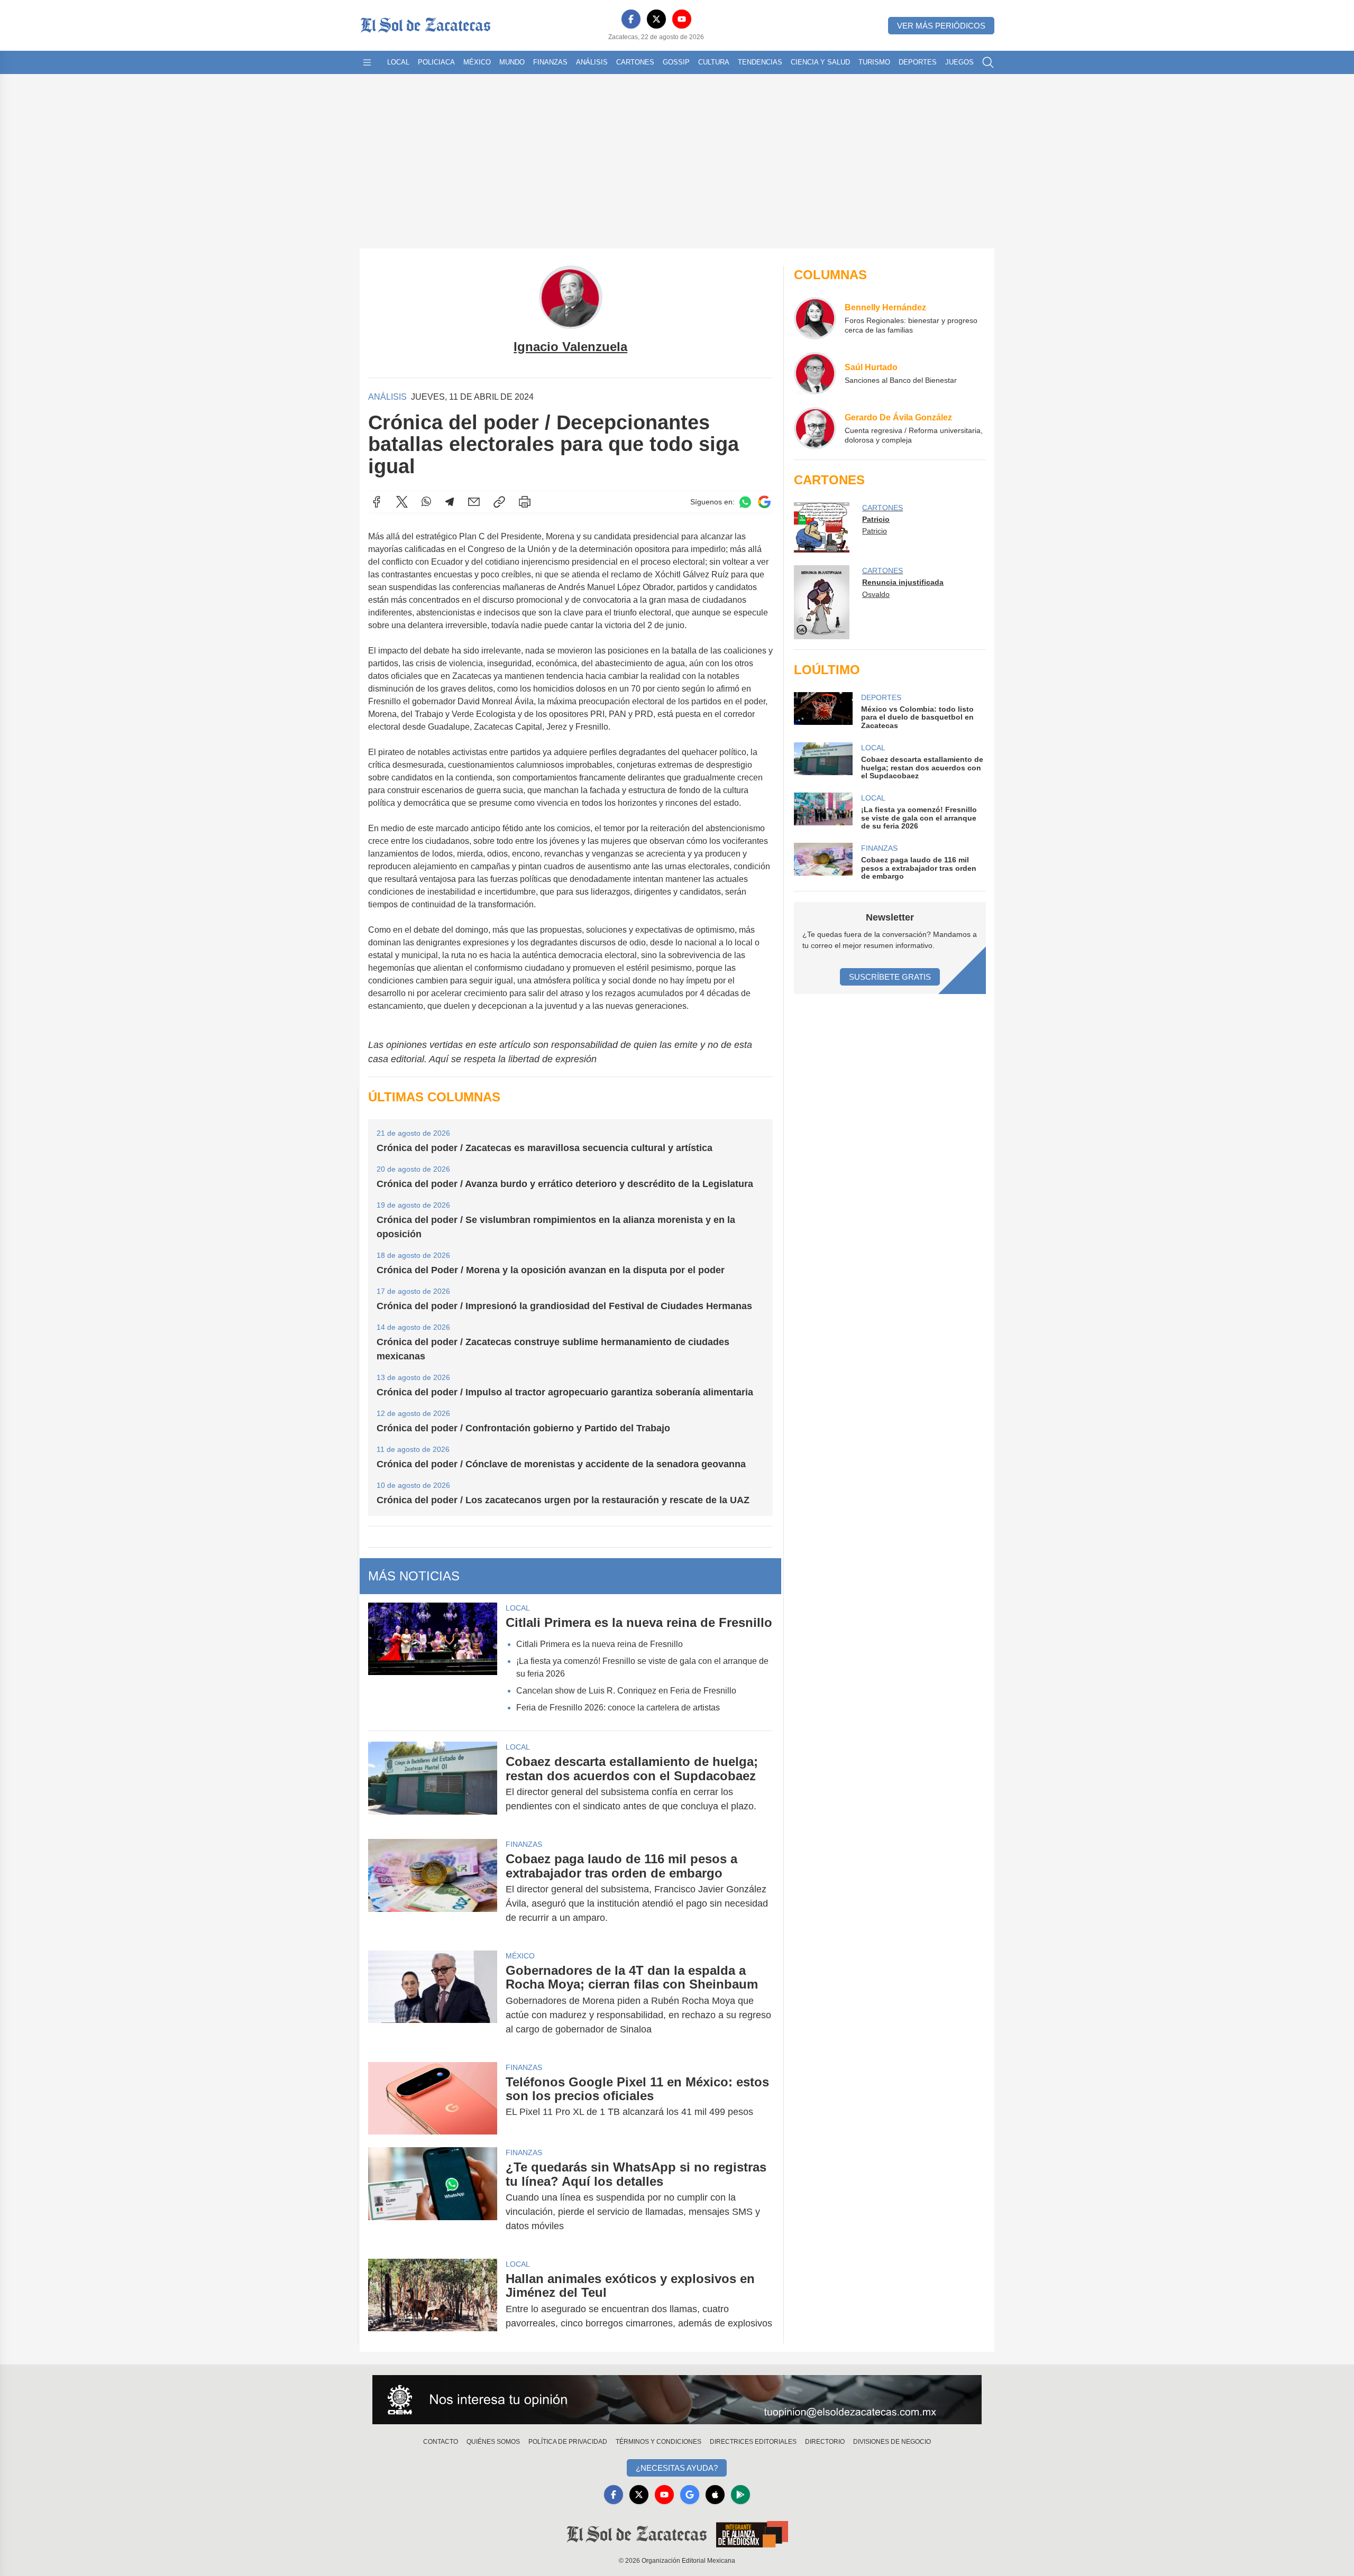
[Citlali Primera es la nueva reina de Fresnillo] (433, 1662)
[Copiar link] (499, 502)
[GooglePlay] (740, 2495)
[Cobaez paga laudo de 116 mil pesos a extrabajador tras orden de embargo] (433, 1888)
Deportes (918, 62)
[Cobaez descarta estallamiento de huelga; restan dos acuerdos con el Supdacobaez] (433, 1784)
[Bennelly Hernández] (815, 318)
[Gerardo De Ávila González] (815, 428)
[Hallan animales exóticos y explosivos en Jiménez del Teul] (433, 2301)
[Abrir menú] (367, 62)
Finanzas (550, 62)
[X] (656, 19)
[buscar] (988, 62)
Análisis (592, 62)
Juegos (959, 62)
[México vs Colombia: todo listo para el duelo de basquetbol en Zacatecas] (823, 711)
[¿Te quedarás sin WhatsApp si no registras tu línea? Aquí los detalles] (433, 2197)
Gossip (676, 62)
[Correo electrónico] (474, 502)
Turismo (874, 62)
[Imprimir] (525, 502)
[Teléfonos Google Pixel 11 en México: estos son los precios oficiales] (433, 2098)
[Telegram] (450, 502)
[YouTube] (682, 19)
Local (398, 62)
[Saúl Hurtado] (815, 373)
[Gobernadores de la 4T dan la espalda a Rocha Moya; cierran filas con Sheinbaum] (433, 2000)
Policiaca (436, 62)
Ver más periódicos (941, 26)
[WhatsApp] (426, 502)
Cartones (635, 62)
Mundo (512, 62)
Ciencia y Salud (820, 62)
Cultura (714, 62)
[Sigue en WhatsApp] (745, 502)
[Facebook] (631, 19)
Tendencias (760, 62)
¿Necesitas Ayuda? (677, 2468)
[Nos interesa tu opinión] (677, 2400)
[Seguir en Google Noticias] (764, 502)
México (477, 62)
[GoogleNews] (690, 2495)
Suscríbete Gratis (890, 977)
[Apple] (715, 2495)
